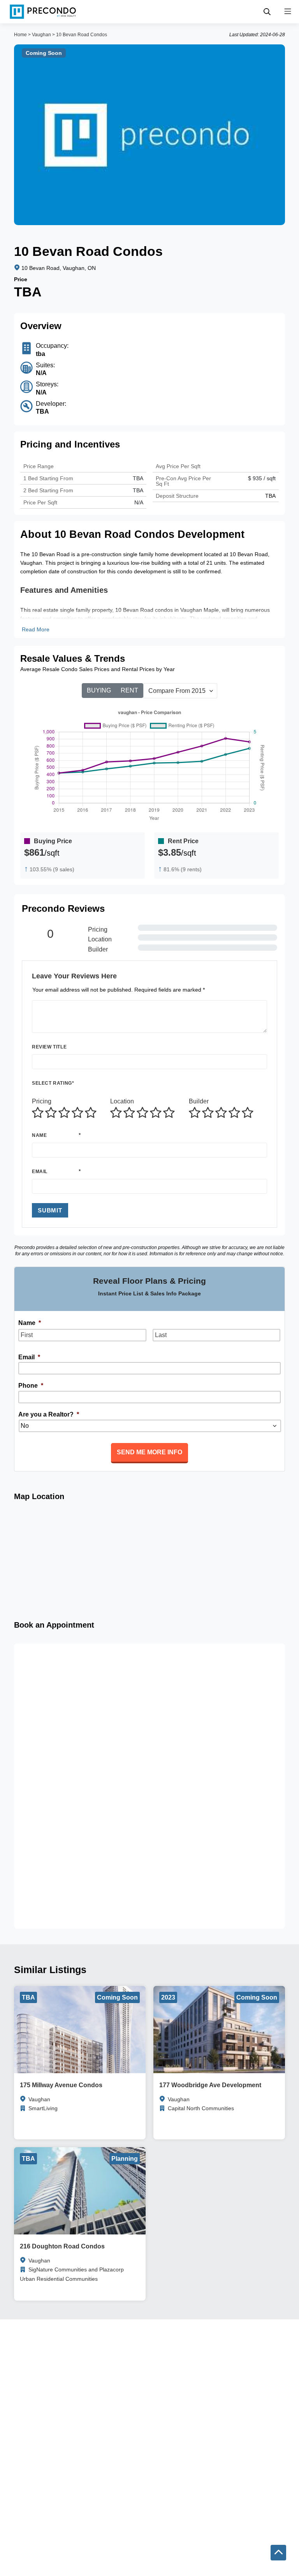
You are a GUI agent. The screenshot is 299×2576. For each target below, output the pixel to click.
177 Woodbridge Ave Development (210, 2085)
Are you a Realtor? (49, 1414)
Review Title (49, 1047)
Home (20, 35)
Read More (36, 629)
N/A (139, 502)
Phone (31, 1386)
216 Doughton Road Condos (62, 2246)
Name (39, 1135)
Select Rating (53, 1083)
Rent (129, 690)
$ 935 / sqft (262, 478)
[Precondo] (43, 12)
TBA (138, 490)
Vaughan (41, 35)
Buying (99, 690)
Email (40, 1172)
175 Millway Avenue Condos (61, 2085)
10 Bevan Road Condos (82, 35)
